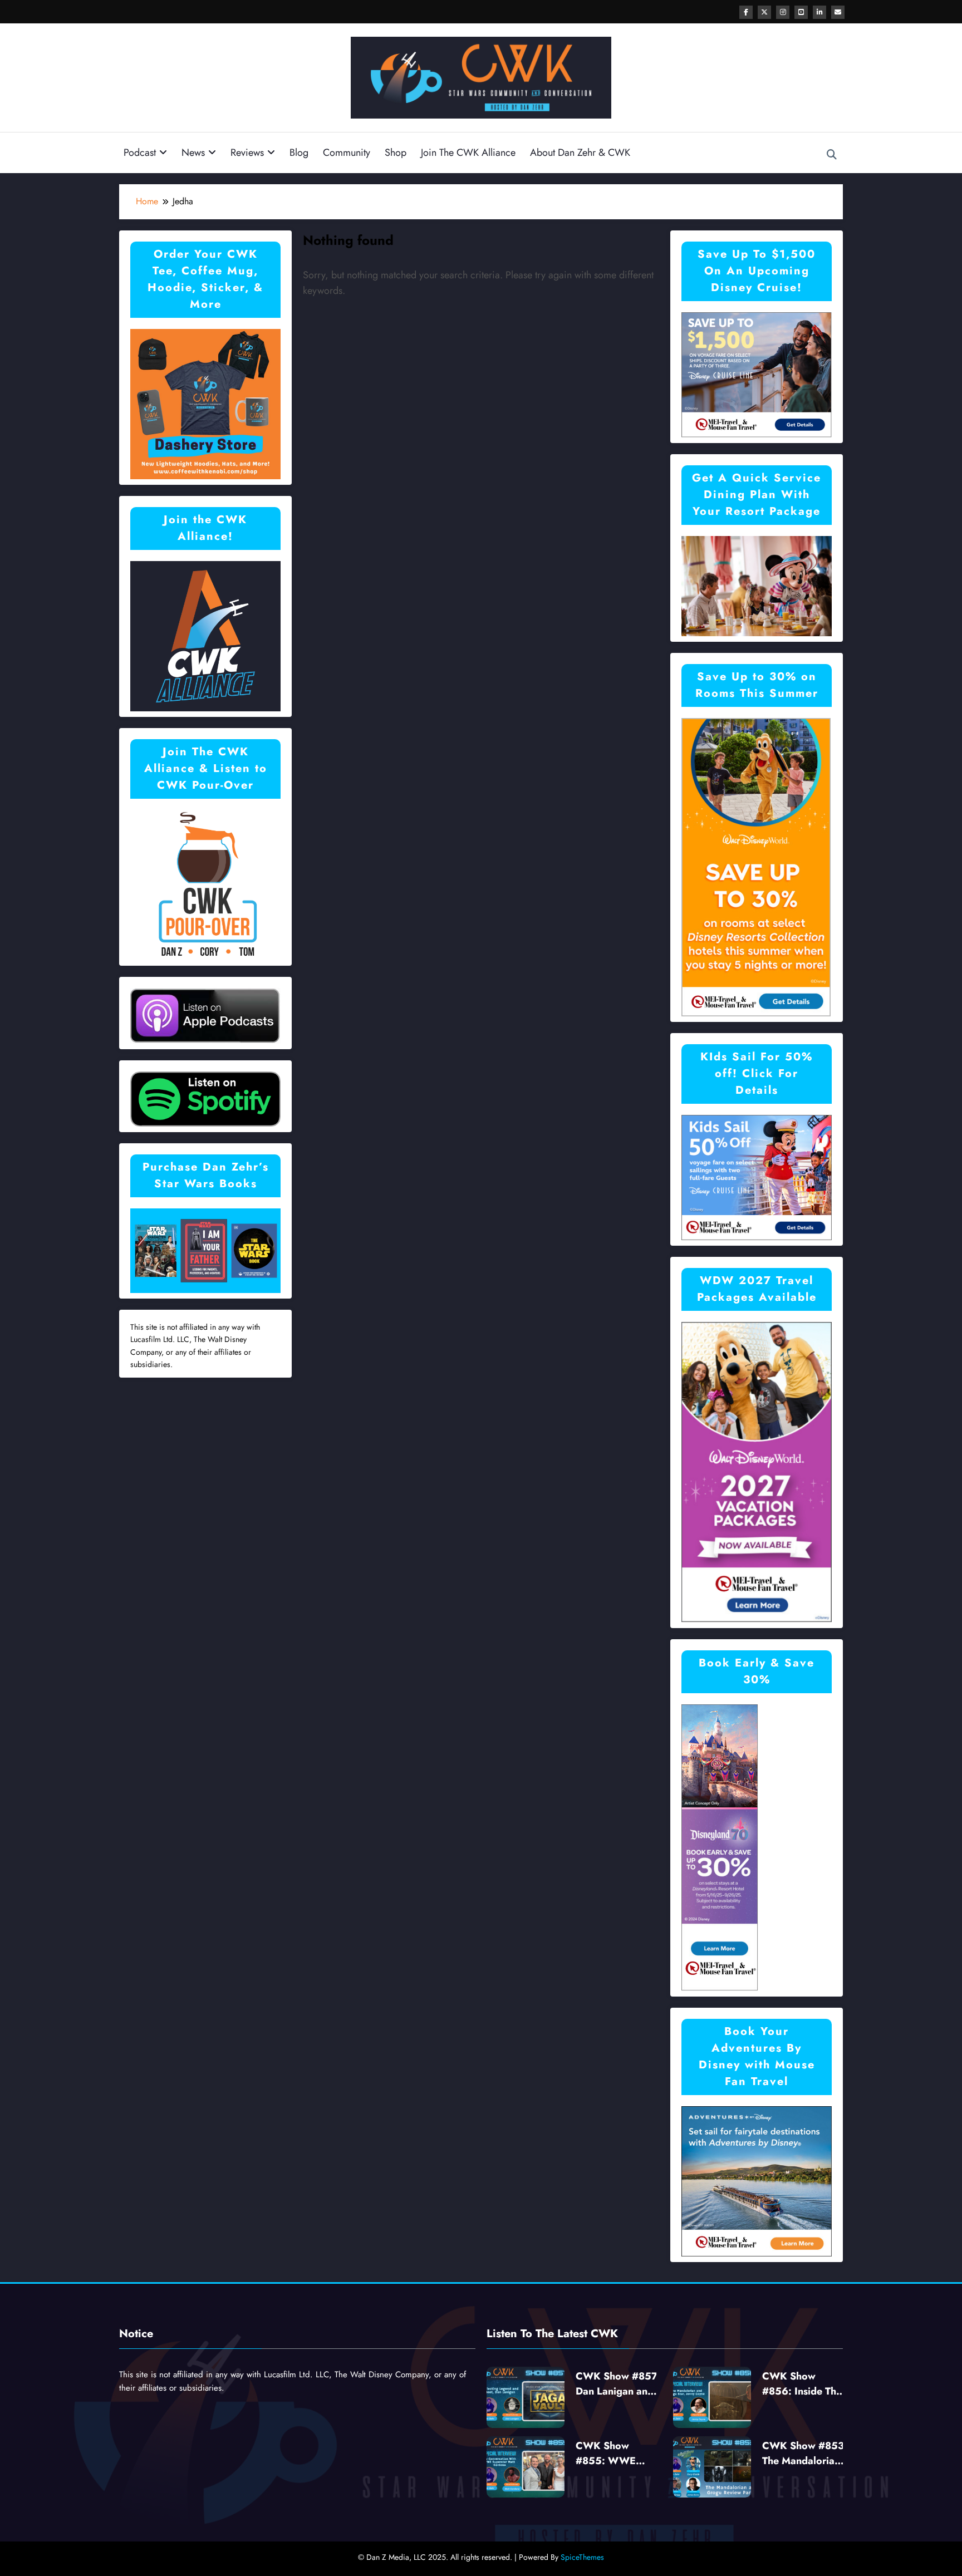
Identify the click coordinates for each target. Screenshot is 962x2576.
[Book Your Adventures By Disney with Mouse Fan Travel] (757, 2181)
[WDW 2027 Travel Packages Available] (757, 1471)
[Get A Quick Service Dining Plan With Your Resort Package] (757, 585)
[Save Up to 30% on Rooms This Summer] (756, 866)
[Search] (832, 155)
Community (347, 153)
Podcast (140, 153)
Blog (299, 153)
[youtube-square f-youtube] (801, 12)
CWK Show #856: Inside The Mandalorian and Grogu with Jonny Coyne (803, 2384)
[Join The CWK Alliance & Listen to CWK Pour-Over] (205, 884)
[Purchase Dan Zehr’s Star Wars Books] (205, 1250)
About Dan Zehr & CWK (580, 153)
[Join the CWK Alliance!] (205, 635)
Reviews (247, 153)
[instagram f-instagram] (783, 12)
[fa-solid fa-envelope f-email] (838, 12)
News (193, 153)
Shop (396, 153)
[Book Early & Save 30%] (720, 1847)
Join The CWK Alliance (468, 153)
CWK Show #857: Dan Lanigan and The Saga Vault (618, 2384)
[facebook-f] (746, 12)
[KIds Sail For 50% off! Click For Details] (757, 1176)
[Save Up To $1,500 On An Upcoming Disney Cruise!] (757, 374)
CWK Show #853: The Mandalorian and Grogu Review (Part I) (805, 2454)
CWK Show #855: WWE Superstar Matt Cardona (610, 2454)
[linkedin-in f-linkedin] (819, 12)
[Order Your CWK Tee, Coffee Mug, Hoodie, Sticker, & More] (205, 403)
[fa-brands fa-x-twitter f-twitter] (764, 12)
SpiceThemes (582, 2557)
